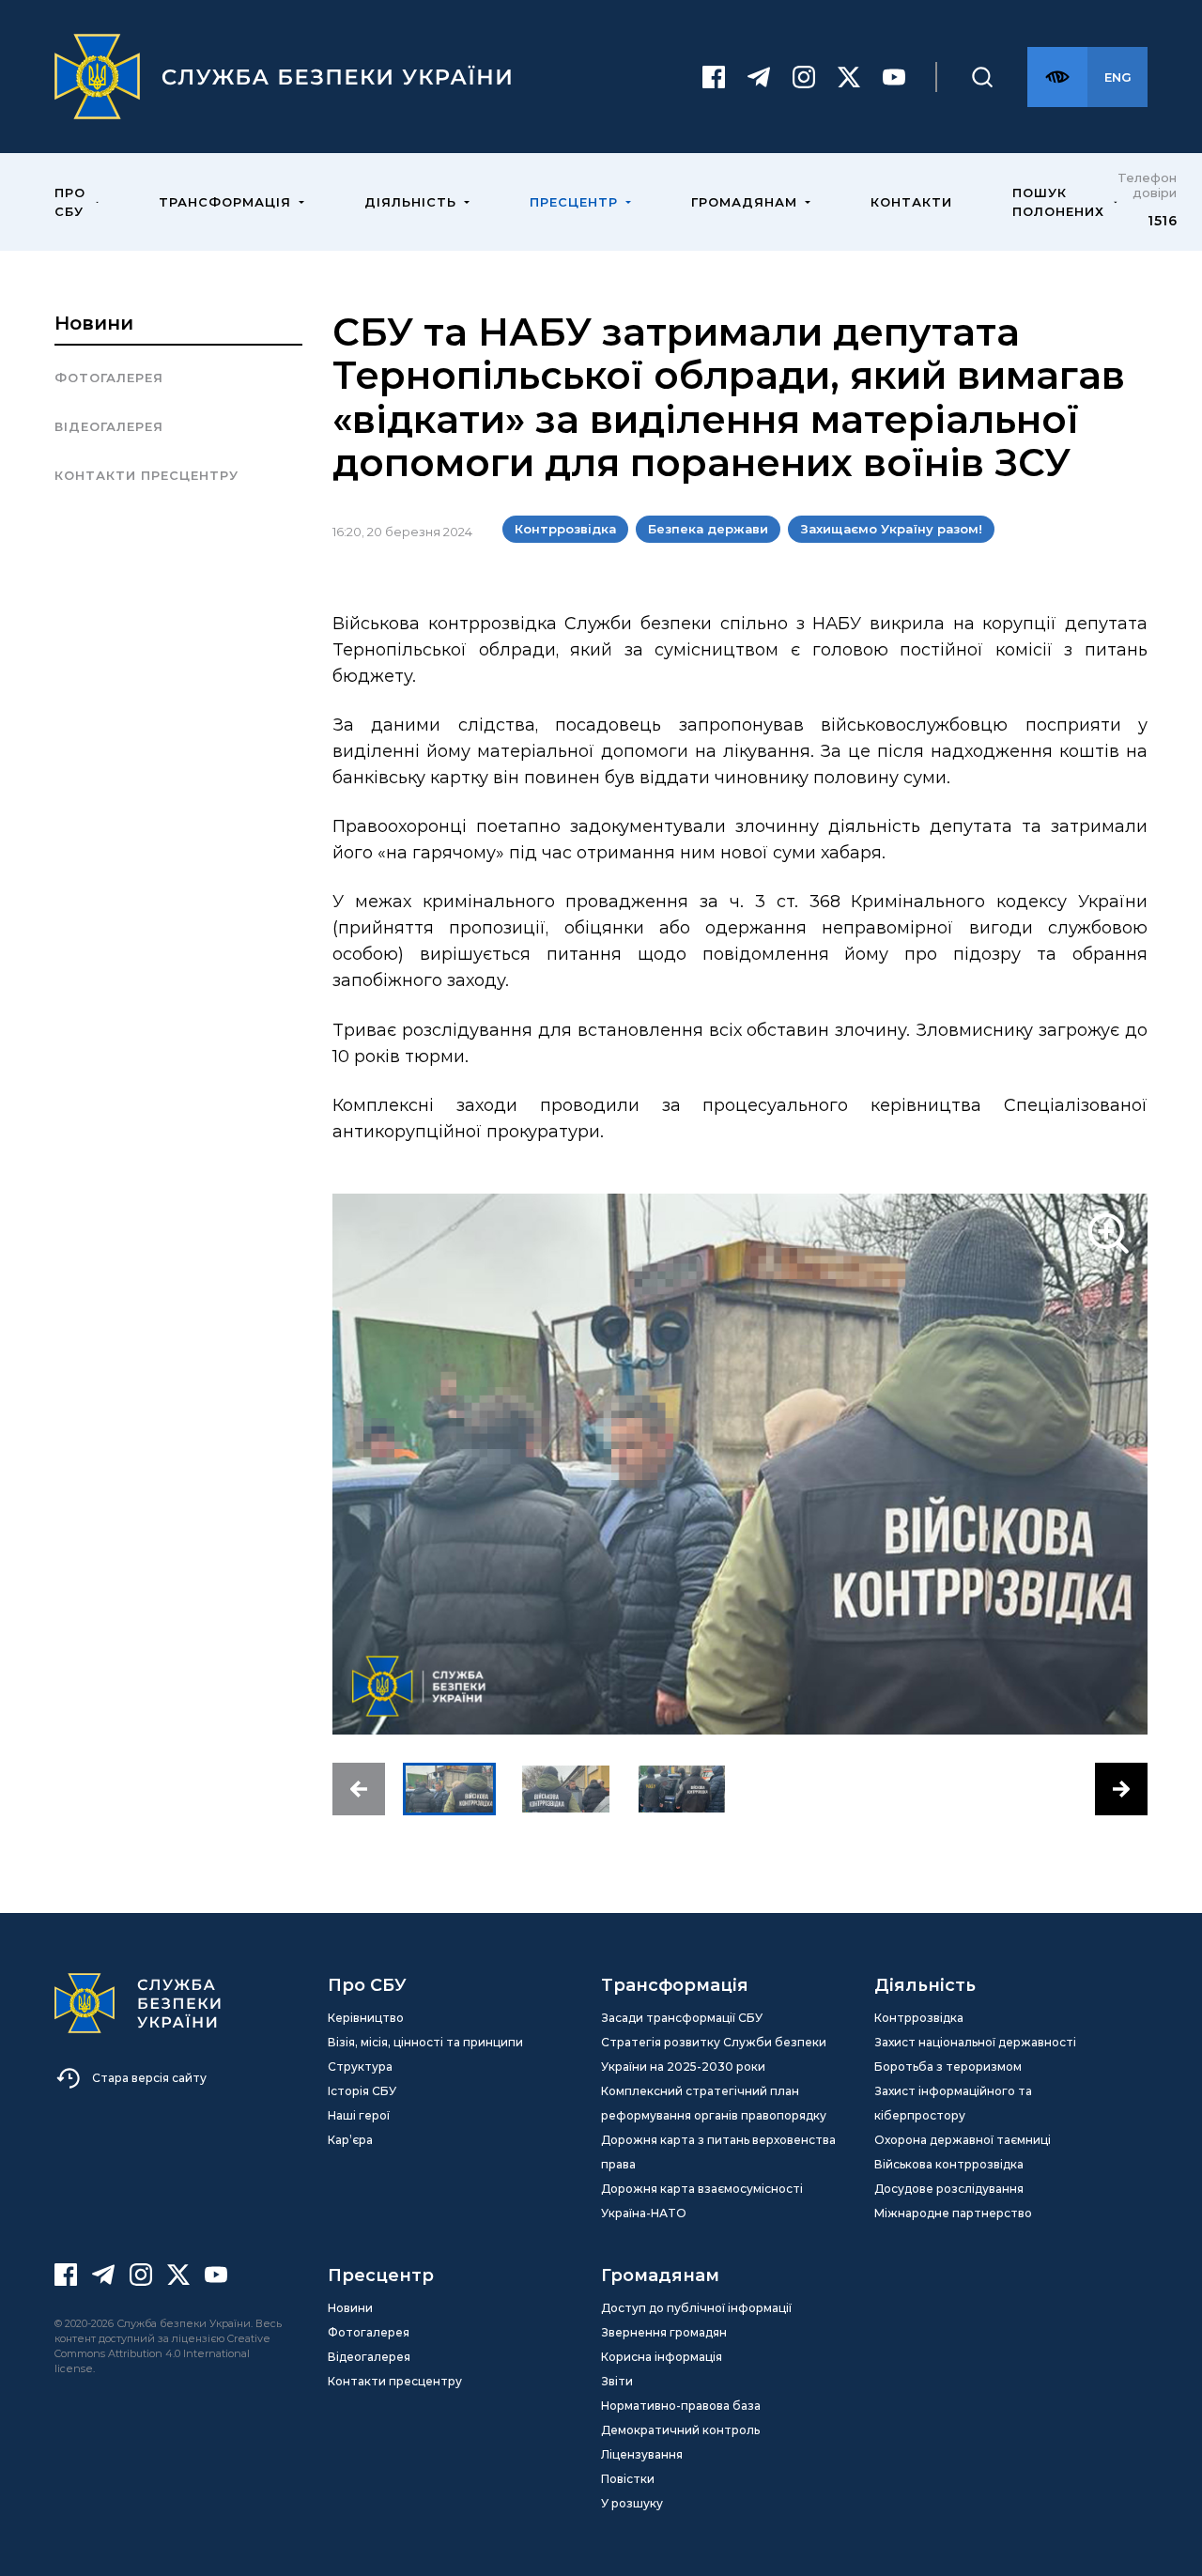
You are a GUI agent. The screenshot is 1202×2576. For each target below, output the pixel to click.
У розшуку (632, 2503)
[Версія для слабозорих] (1057, 77)
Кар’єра (350, 2140)
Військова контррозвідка (949, 2164)
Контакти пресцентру (146, 475)
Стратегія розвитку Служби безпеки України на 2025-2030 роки (714, 2054)
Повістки (628, 2479)
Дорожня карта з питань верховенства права (718, 2152)
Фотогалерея (109, 378)
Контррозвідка (919, 2018)
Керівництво (366, 2018)
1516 (1162, 221)
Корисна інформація (662, 2357)
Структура (360, 2067)
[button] (359, 1789)
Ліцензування (642, 2454)
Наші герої (359, 2115)
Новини (94, 323)
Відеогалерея (109, 426)
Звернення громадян (664, 2332)
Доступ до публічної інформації (696, 2308)
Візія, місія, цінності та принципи (425, 2042)
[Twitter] (849, 77)
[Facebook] (714, 77)
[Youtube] (894, 77)
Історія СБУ (362, 2091)
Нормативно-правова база (681, 2406)
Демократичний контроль (680, 2430)
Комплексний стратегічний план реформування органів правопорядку (714, 2103)
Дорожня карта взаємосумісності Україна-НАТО (702, 2201)
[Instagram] (804, 77)
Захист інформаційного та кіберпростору (953, 2103)
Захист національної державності (975, 2042)
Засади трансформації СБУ (682, 2018)
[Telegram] (759, 77)
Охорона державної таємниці (963, 2140)
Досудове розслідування (949, 2189)
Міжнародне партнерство (953, 2213)
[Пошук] (982, 77)
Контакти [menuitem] (911, 202)
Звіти (617, 2381)
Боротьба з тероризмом (948, 2067)
